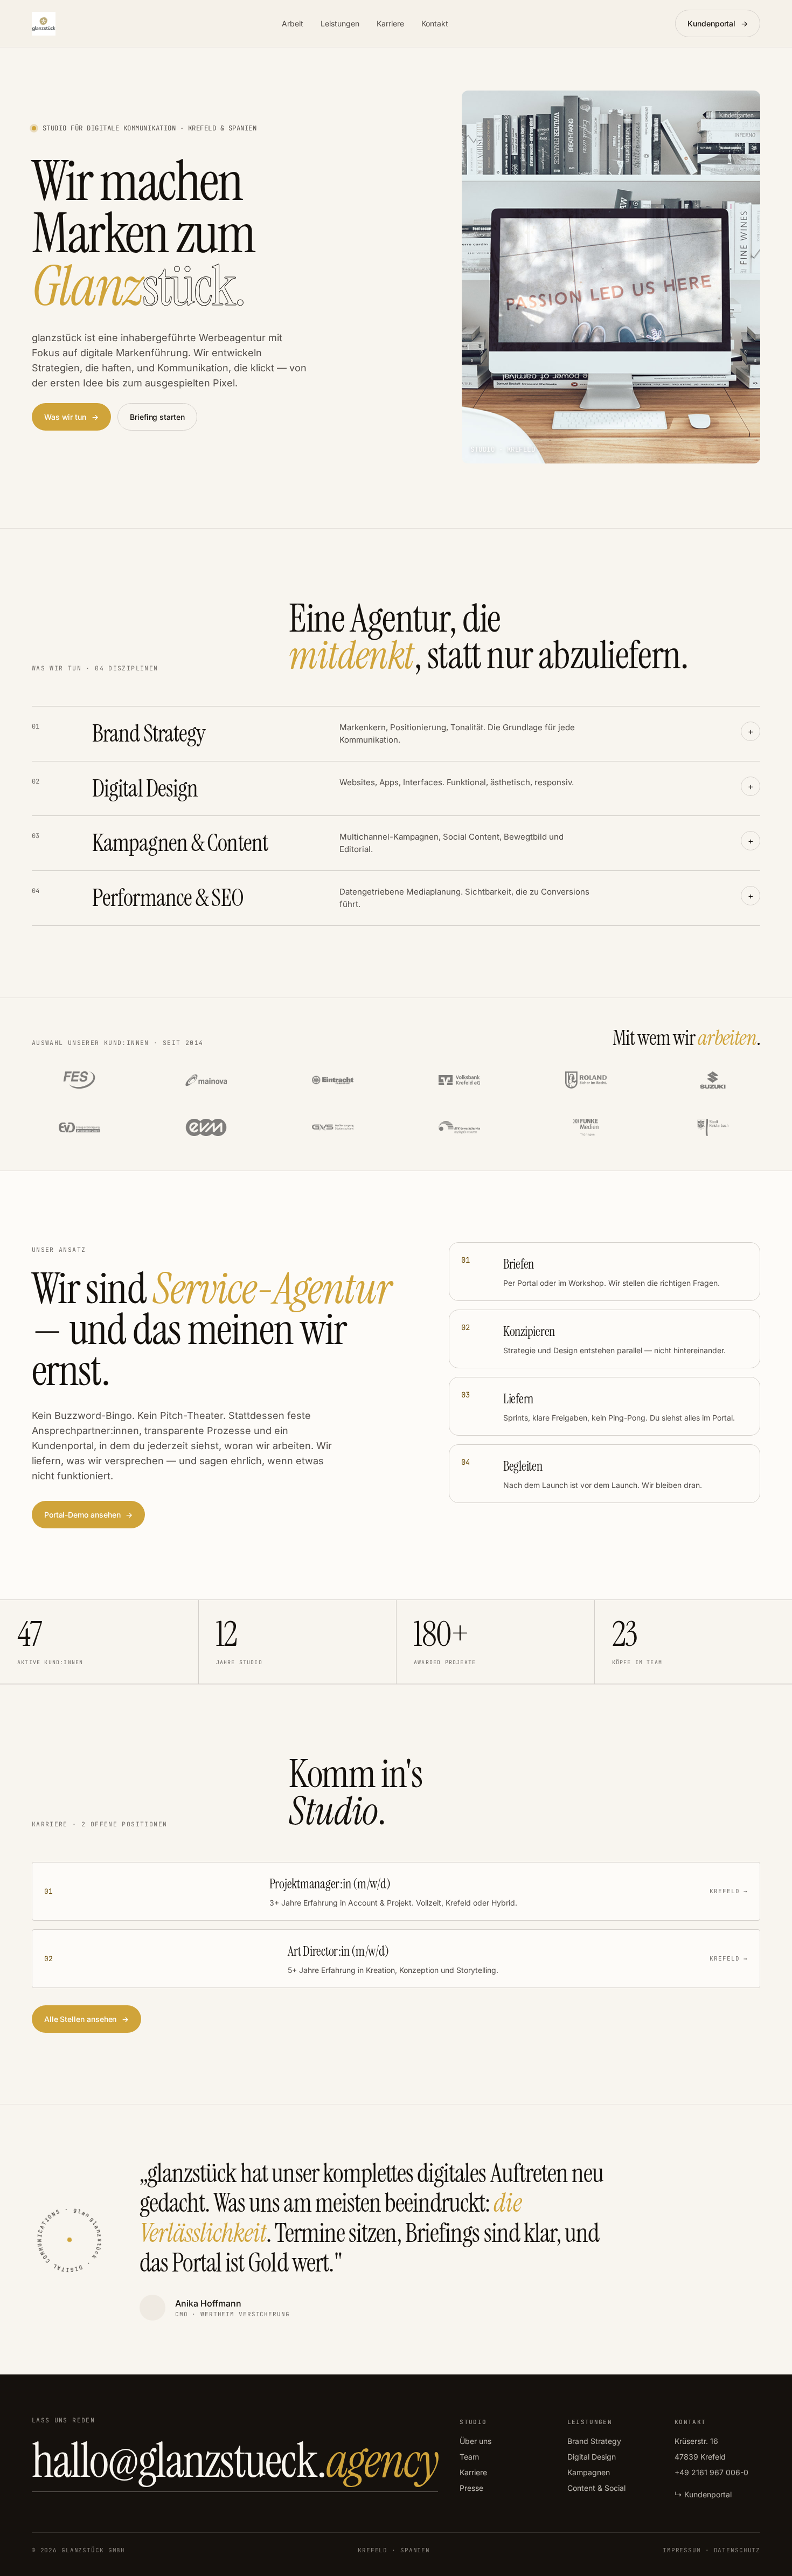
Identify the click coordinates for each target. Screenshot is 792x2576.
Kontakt (435, 23)
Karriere (390, 23)
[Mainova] (206, 1080)
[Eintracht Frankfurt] (332, 1080)
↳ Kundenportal (703, 2494)
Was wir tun (71, 417)
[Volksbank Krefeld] (459, 1080)
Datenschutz (737, 2550)
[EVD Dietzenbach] (79, 1127)
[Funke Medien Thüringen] (586, 1127)
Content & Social (596, 2488)
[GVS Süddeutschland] (332, 1127)
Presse (471, 2488)
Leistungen (340, 23)
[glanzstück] (44, 24)
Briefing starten (157, 417)
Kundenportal (718, 23)
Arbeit (293, 23)
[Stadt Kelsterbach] (713, 1127)
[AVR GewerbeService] (459, 1127)
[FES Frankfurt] (79, 1080)
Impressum (682, 2550)
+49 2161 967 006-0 (711, 2472)
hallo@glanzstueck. (235, 2461)
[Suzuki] (713, 1080)
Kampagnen (589, 2472)
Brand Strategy (594, 2441)
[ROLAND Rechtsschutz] (586, 1080)
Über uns (475, 2441)
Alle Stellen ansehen (87, 2019)
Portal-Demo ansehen (89, 1515)
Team (469, 2457)
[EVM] (206, 1127)
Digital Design (592, 2457)
